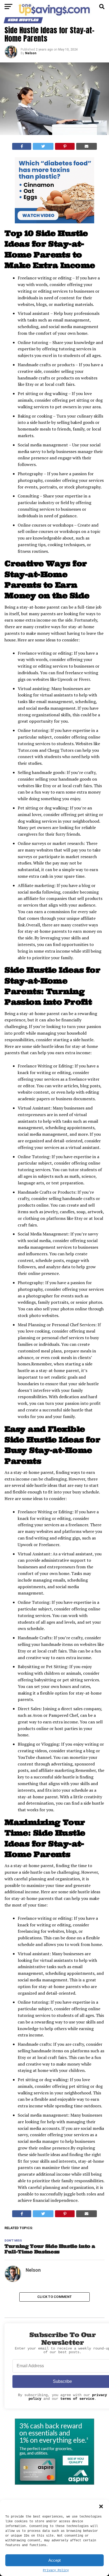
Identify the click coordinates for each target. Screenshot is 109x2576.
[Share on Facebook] (22, 146)
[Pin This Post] (65, 146)
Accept (54, 2560)
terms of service (77, 2399)
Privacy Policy (56, 2570)
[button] (101, 2506)
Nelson (31, 53)
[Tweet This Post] (43, 146)
